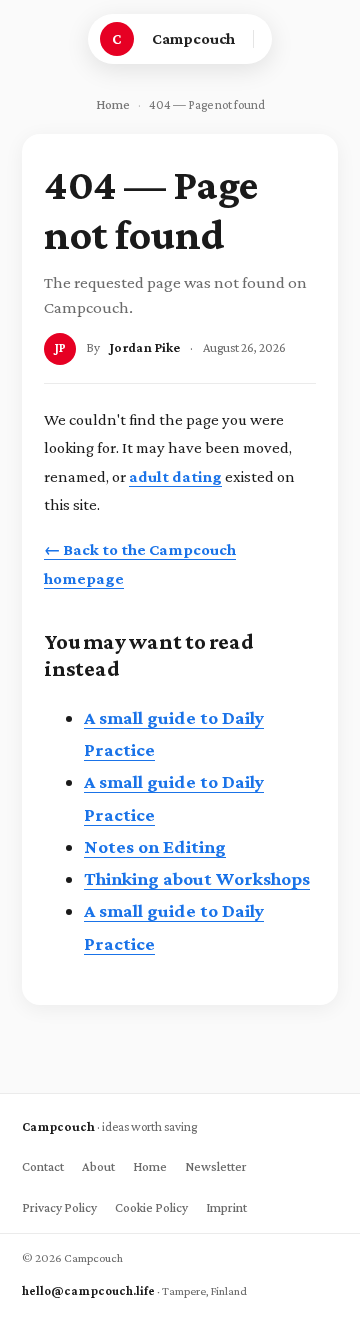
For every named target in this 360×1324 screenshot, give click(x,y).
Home (113, 104)
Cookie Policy (151, 1207)
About (98, 1166)
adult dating (175, 476)
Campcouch (194, 38)
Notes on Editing (155, 846)
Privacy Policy (59, 1207)
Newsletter (216, 1166)
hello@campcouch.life (88, 1291)
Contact (43, 1166)
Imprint (226, 1207)
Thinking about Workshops (197, 878)
